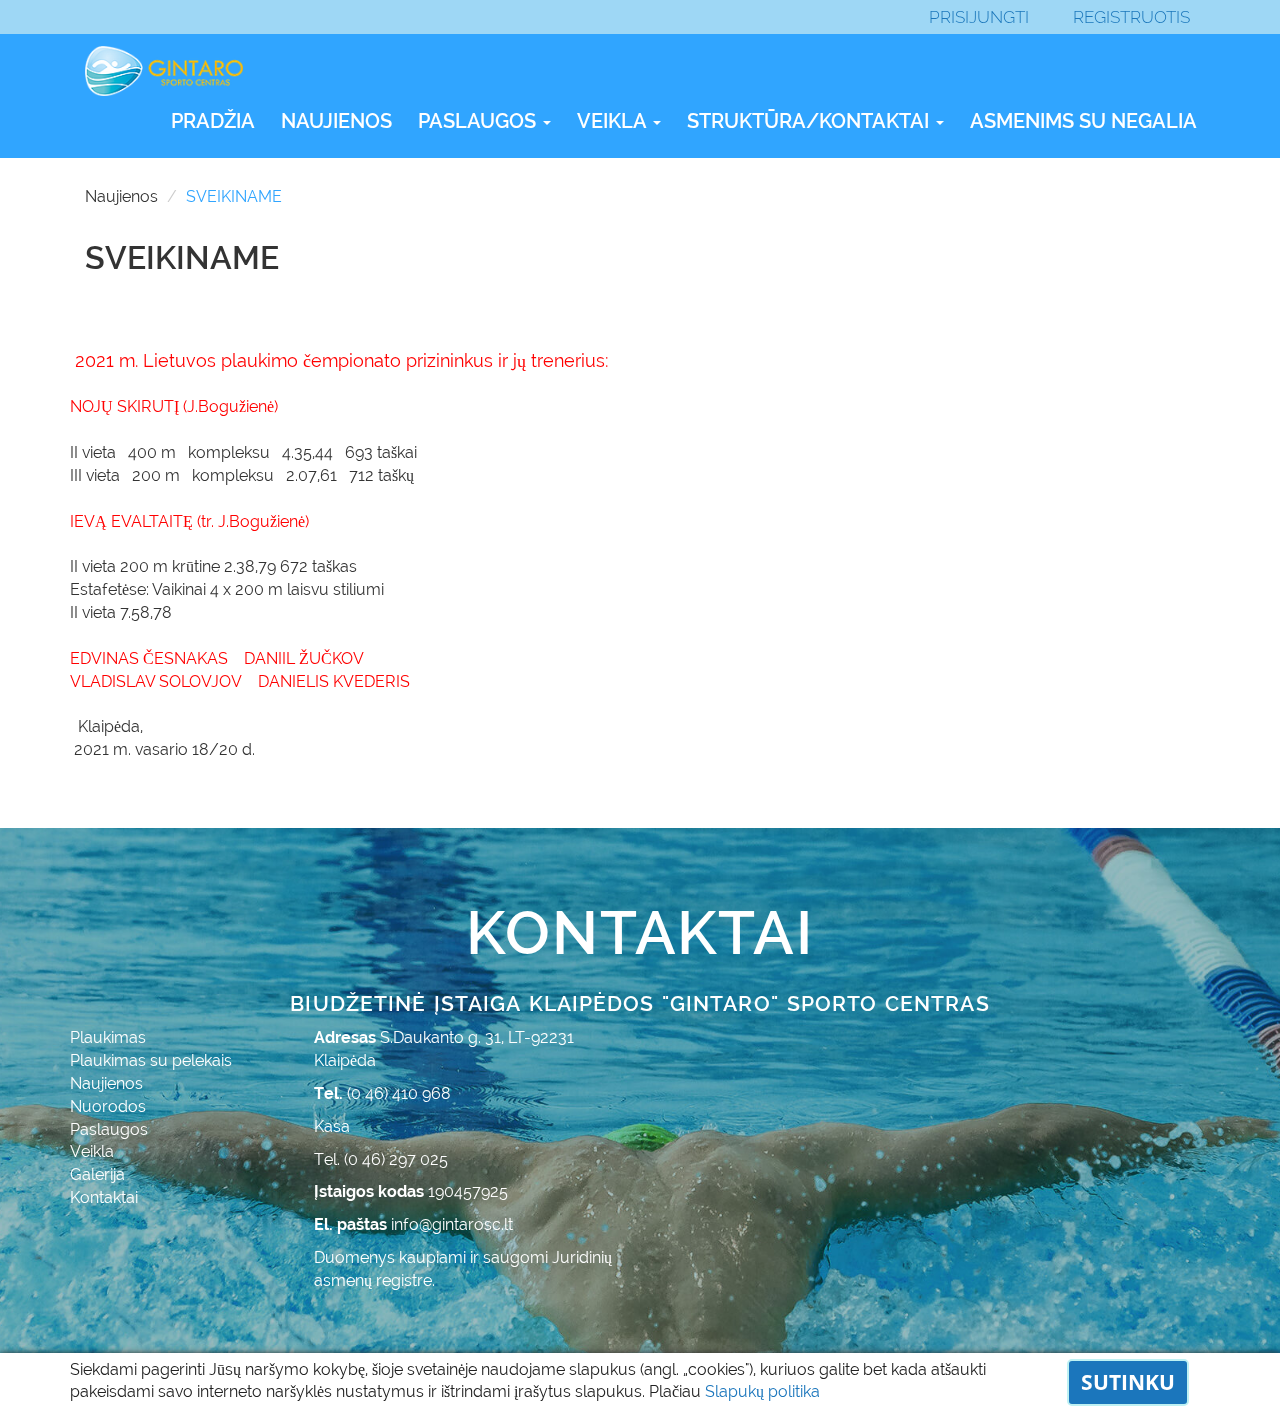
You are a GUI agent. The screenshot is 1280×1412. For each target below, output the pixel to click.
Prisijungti (979, 17)
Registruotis (1131, 17)
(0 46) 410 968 (399, 1093)
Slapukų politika (762, 1391)
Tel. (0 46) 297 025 (381, 1159)
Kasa (332, 1126)
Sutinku (1128, 1382)
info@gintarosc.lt (452, 1224)
